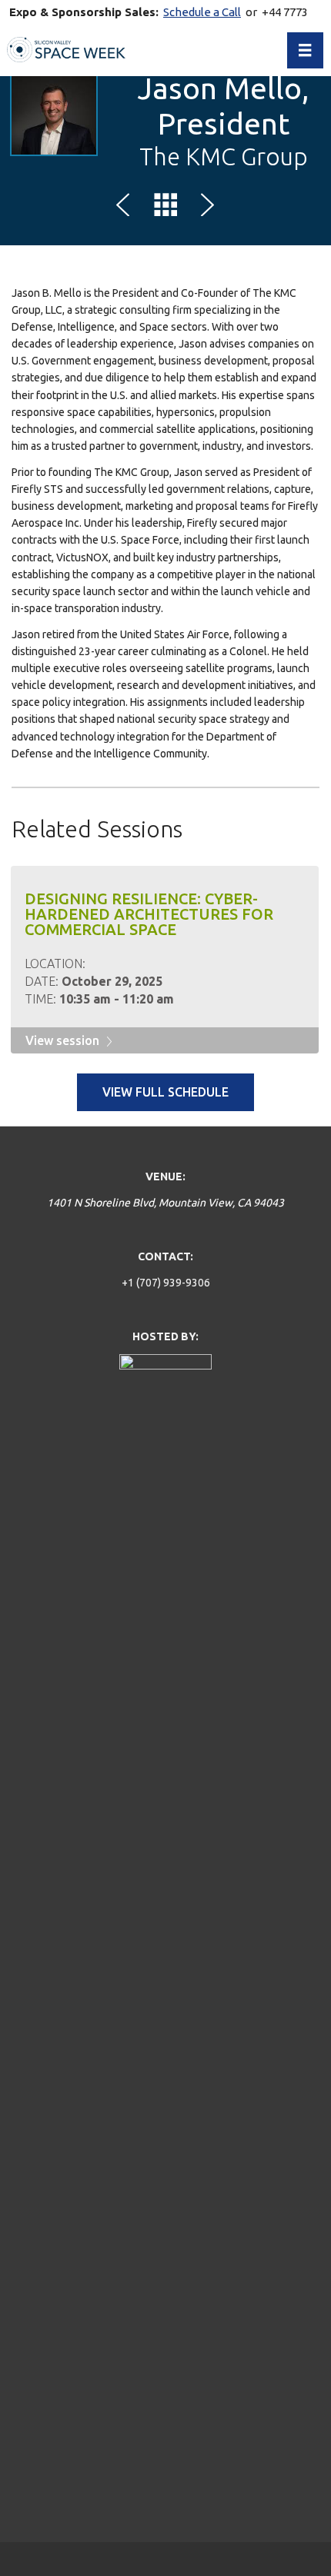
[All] (165, 208)
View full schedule (165, 1092)
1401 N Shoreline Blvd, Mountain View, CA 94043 (165, 1203)
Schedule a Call (202, 12)
